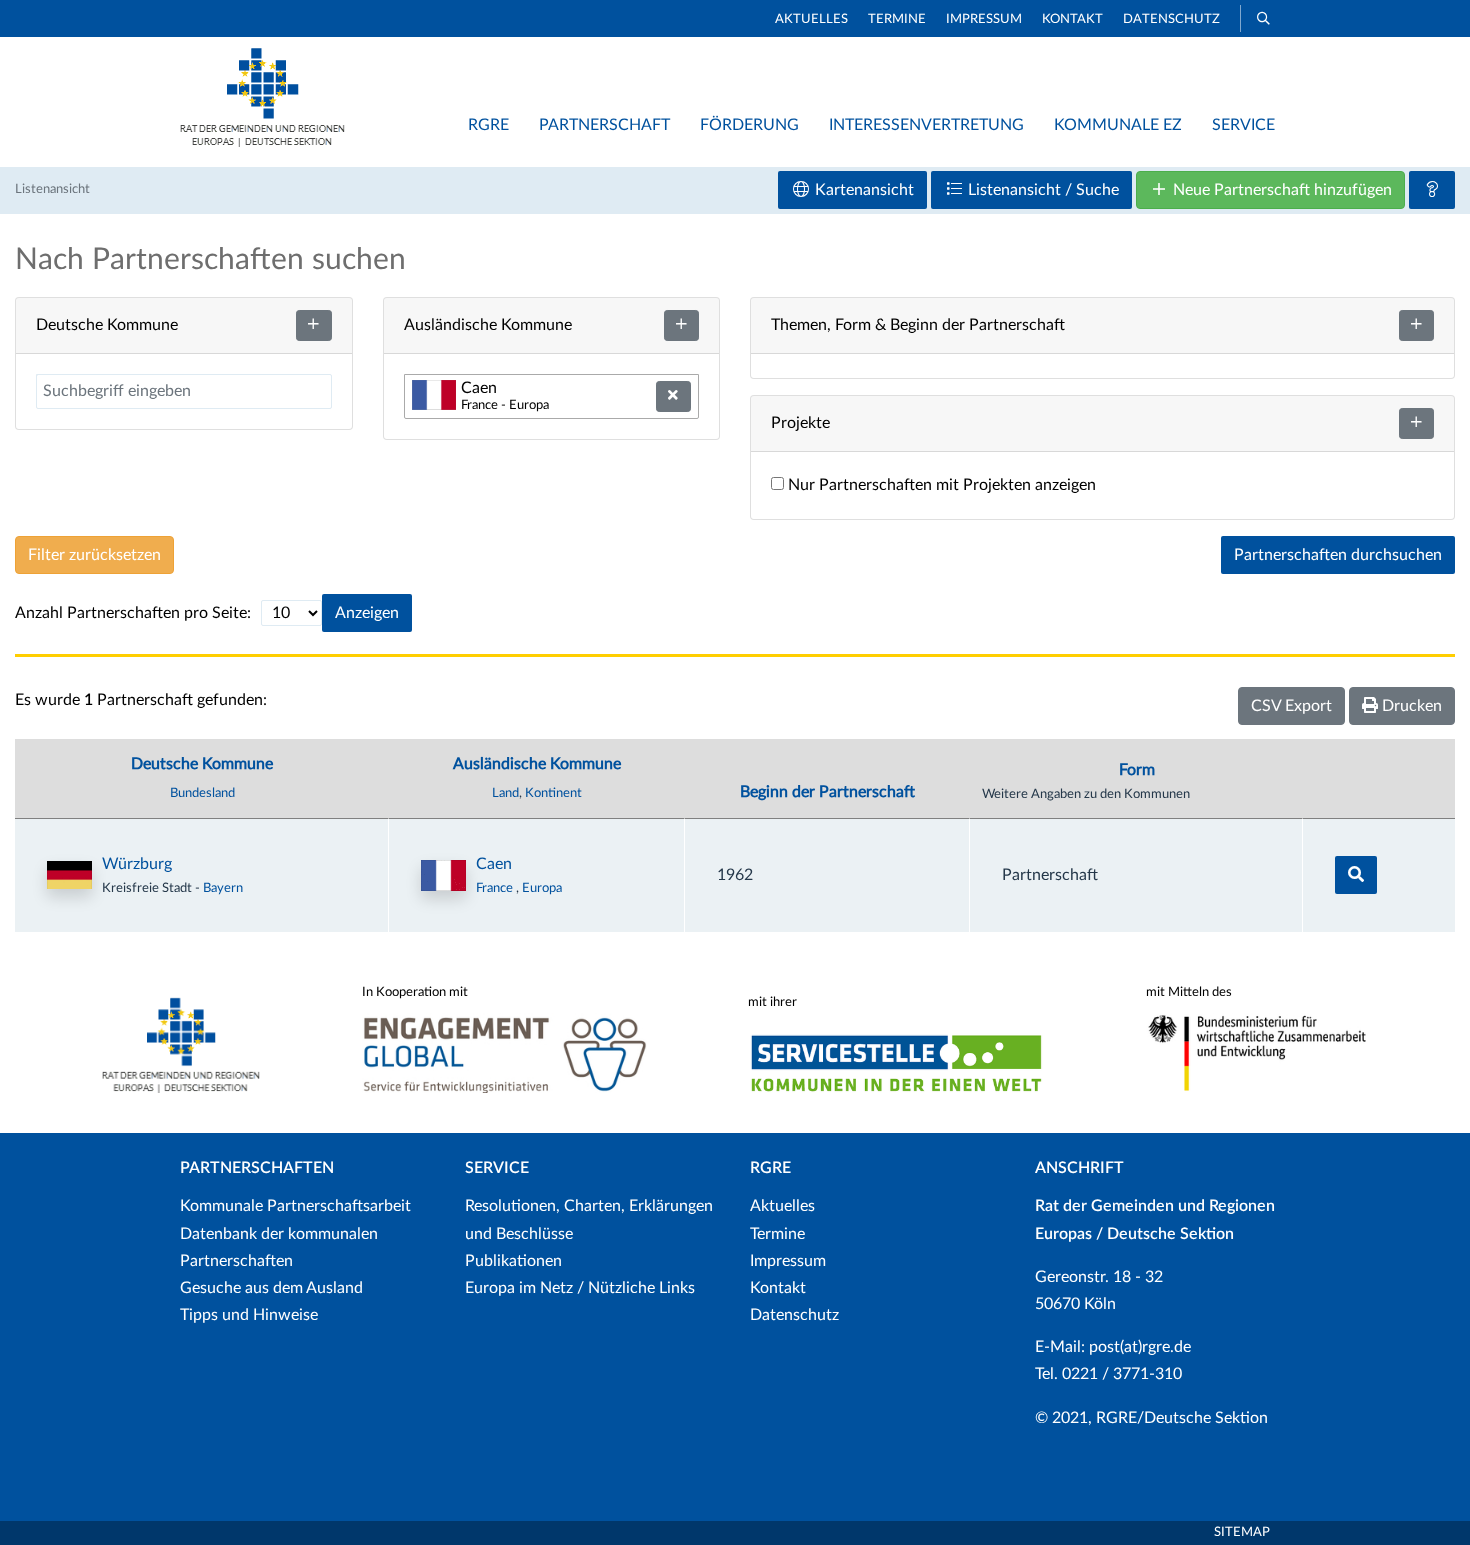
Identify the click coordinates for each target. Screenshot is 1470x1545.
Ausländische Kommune (537, 764)
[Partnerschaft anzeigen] (1356, 875)
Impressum (984, 19)
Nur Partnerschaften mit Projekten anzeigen (940, 485)
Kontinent (553, 793)
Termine (897, 19)
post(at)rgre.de (1140, 1347)
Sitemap (1242, 1532)
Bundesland (202, 793)
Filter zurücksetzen (94, 555)
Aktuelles (811, 19)
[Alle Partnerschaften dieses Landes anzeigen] (443, 875)
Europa (542, 888)
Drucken (1410, 706)
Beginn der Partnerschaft (827, 792)
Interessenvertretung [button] (926, 125)
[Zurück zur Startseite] (262, 142)
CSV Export (1291, 706)
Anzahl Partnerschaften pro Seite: (133, 613)
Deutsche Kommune (202, 764)
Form (1137, 770)
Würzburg (137, 864)
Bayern (223, 888)
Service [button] (1243, 125)
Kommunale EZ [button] (1118, 125)
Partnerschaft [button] (604, 125)
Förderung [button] (749, 125)
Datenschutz (1171, 19)
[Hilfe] (1432, 190)
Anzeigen (367, 613)
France (496, 888)
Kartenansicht (862, 190)
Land (505, 793)
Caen (494, 864)
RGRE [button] (488, 125)
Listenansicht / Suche (1041, 190)
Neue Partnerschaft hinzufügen (1280, 190)
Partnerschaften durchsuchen (1338, 555)
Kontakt (1072, 19)
